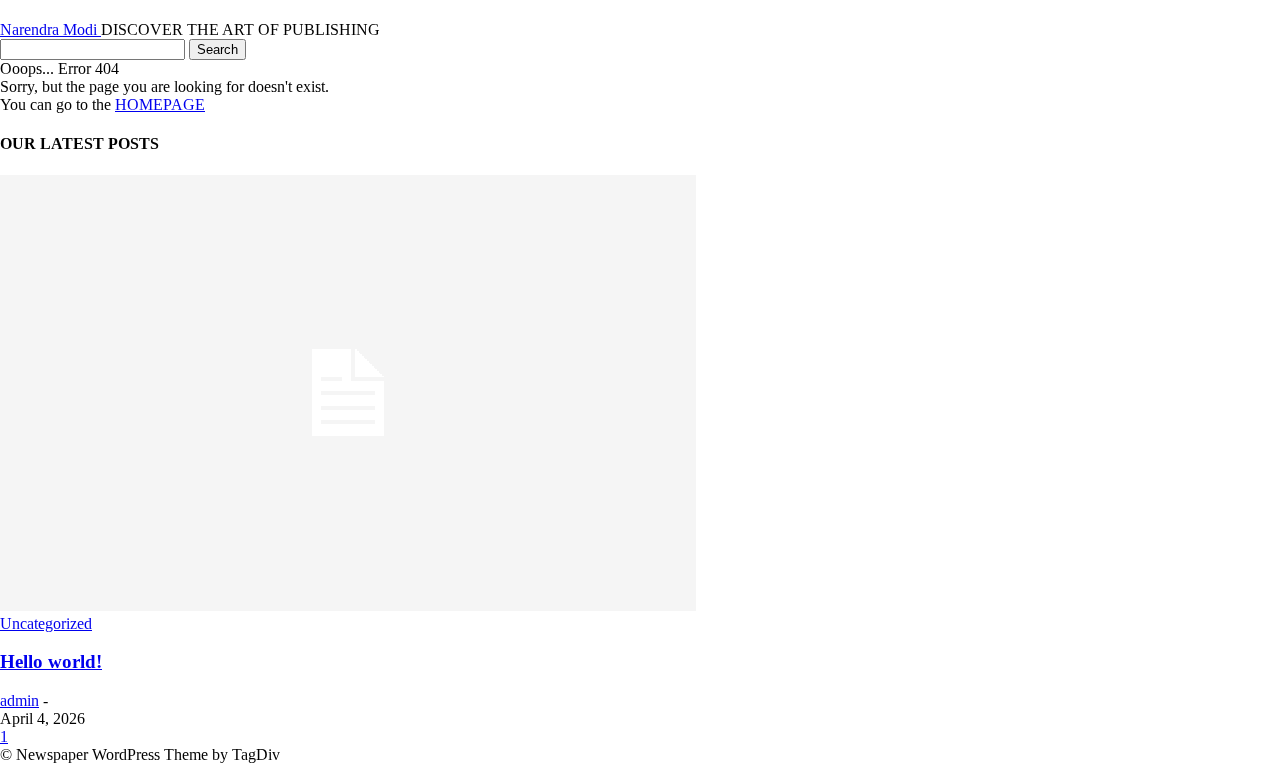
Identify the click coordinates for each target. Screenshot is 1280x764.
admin (19, 700)
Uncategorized (46, 623)
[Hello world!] (348, 605)
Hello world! (51, 661)
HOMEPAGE (160, 104)
